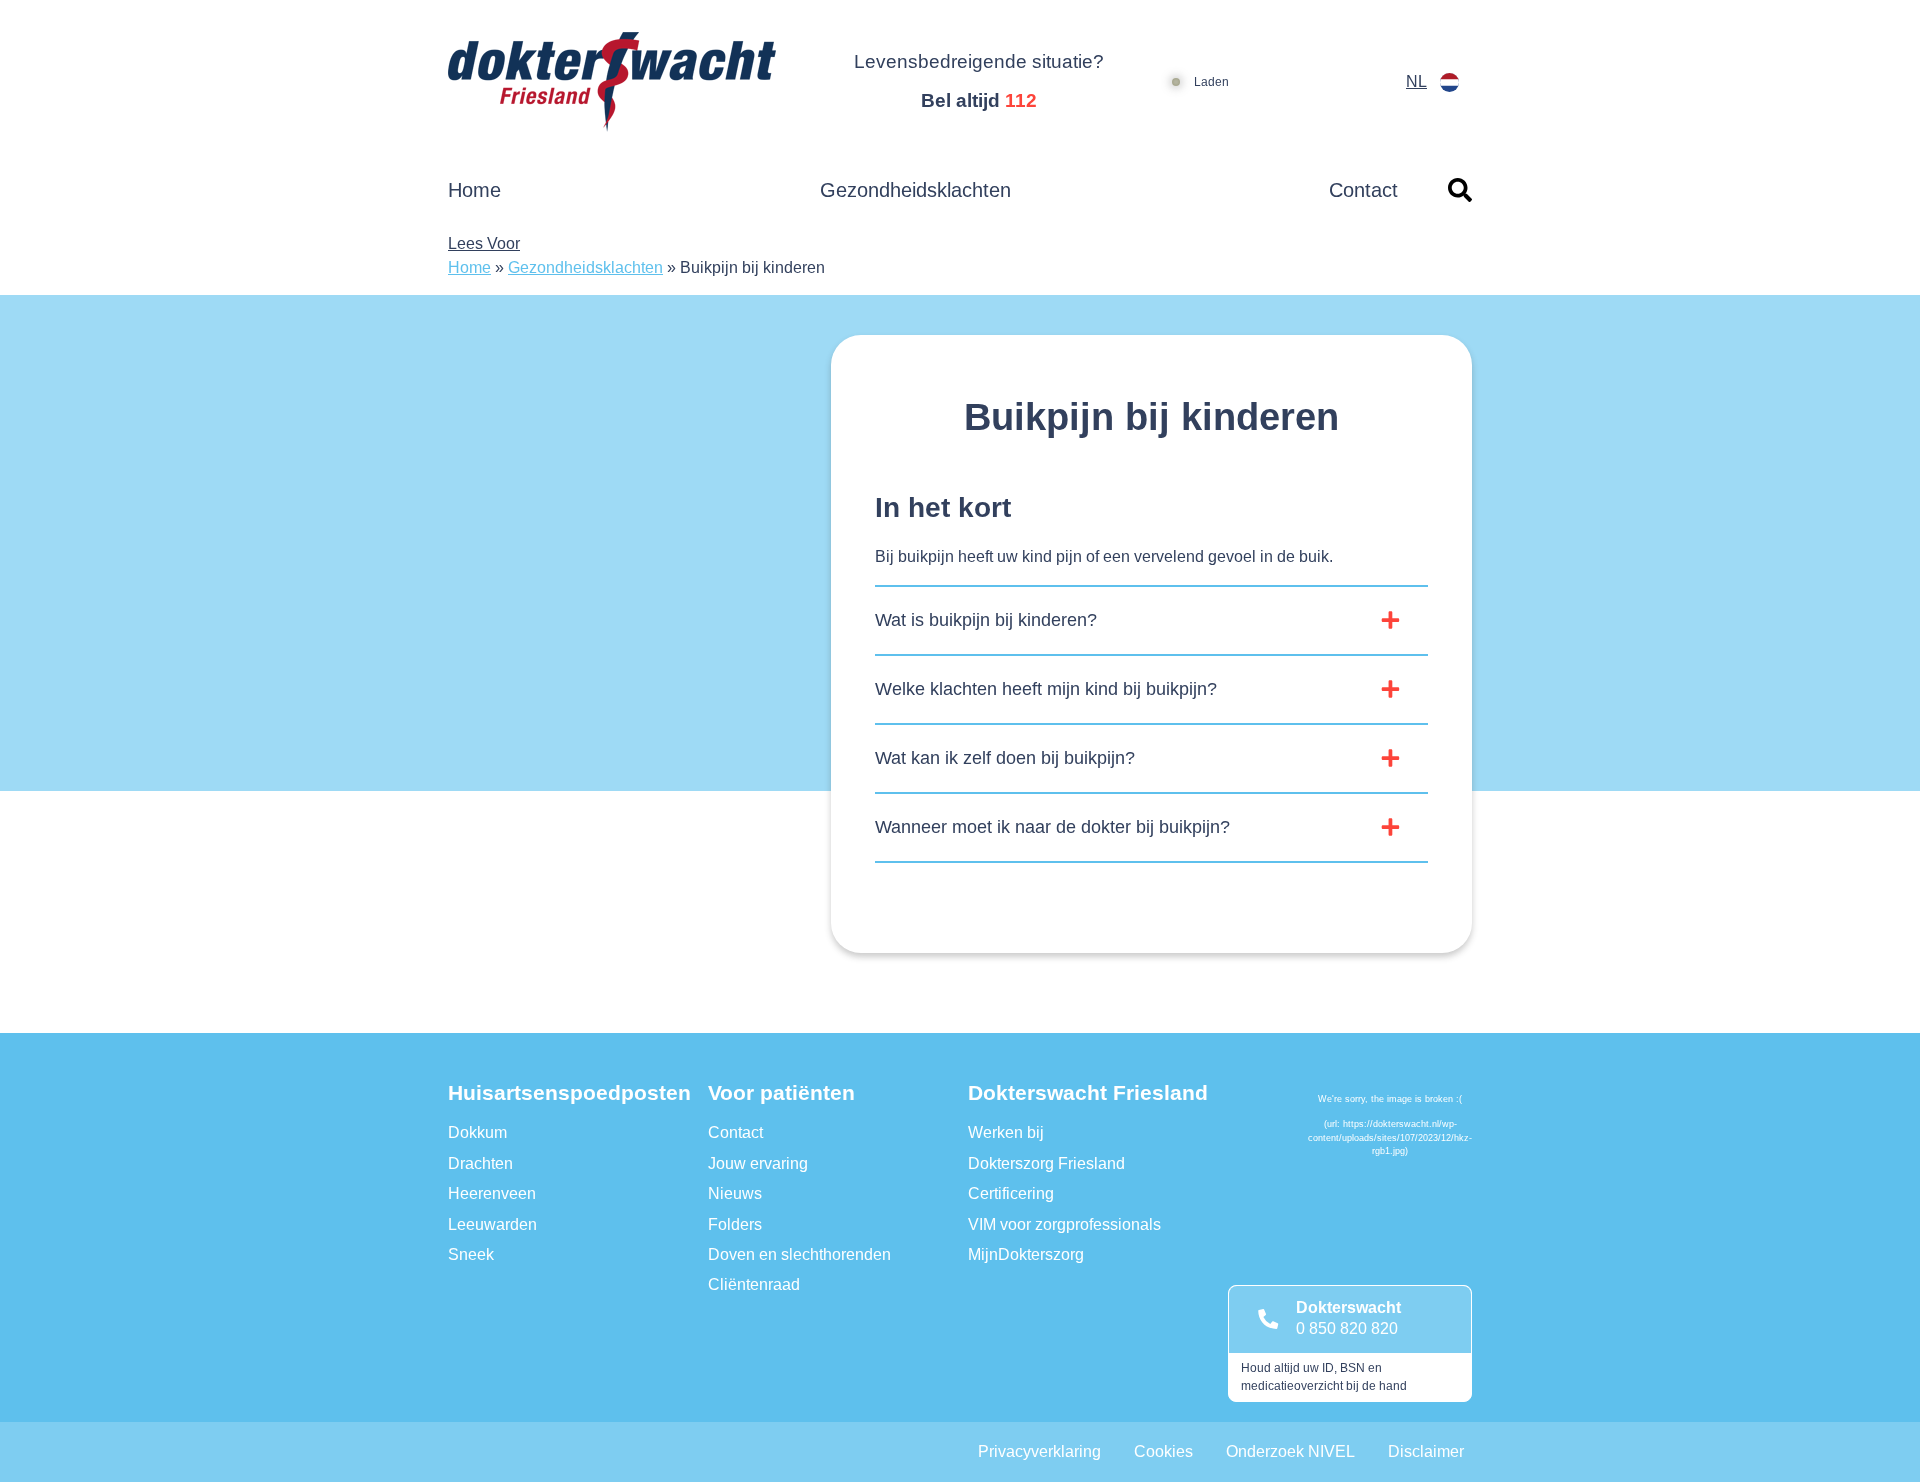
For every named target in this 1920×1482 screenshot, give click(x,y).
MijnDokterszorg (1026, 1254)
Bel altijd (979, 100)
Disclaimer (1426, 1451)
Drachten (480, 1163)
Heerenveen (492, 1193)
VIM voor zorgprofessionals (1064, 1224)
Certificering (1011, 1193)
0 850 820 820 (1347, 1328)
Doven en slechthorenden (799, 1254)
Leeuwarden (492, 1224)
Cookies (1163, 1451)
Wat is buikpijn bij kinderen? (986, 620)
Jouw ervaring (758, 1163)
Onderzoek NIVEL (1290, 1451)
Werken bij (1006, 1132)
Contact (1363, 190)
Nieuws (735, 1193)
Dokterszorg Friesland (1046, 1163)
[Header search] (1460, 190)
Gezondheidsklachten (915, 190)
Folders (735, 1224)
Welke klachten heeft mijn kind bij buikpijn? (1046, 689)
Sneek (471, 1254)
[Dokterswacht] (624, 82)
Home (474, 190)
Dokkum (477, 1132)
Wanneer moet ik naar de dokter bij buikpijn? (1052, 827)
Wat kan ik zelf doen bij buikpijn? (1005, 758)
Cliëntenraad (754, 1284)
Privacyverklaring (1039, 1451)
